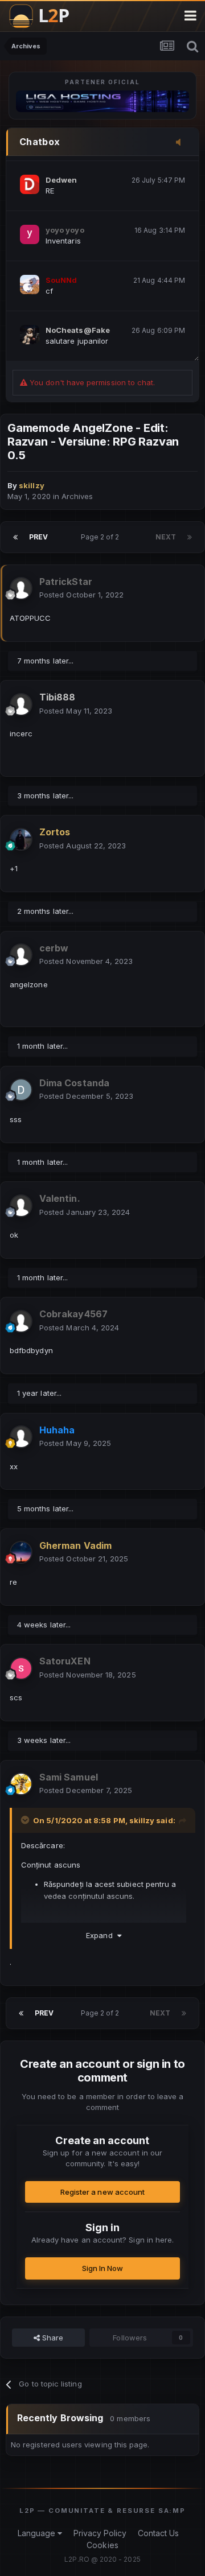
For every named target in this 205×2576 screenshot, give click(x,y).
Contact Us (159, 2533)
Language (38, 2533)
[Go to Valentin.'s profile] (21, 1206)
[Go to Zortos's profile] (21, 839)
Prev (38, 537)
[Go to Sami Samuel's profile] (21, 1784)
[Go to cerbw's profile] (21, 955)
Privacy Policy (100, 2533)
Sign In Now (103, 2268)
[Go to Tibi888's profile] (21, 704)
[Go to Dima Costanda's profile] (21, 1090)
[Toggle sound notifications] (182, 143)
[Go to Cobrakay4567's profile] (21, 1321)
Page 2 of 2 (102, 537)
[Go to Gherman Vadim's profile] (21, 1552)
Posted (81, 595)
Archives (77, 496)
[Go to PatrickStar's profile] (21, 588)
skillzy (142, 1820)
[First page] (15, 537)
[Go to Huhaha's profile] (21, 1437)
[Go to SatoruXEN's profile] (21, 1668)
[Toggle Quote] (26, 1820)
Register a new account (102, 2192)
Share (52, 2338)
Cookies (102, 2545)
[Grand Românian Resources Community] (45, 16)
